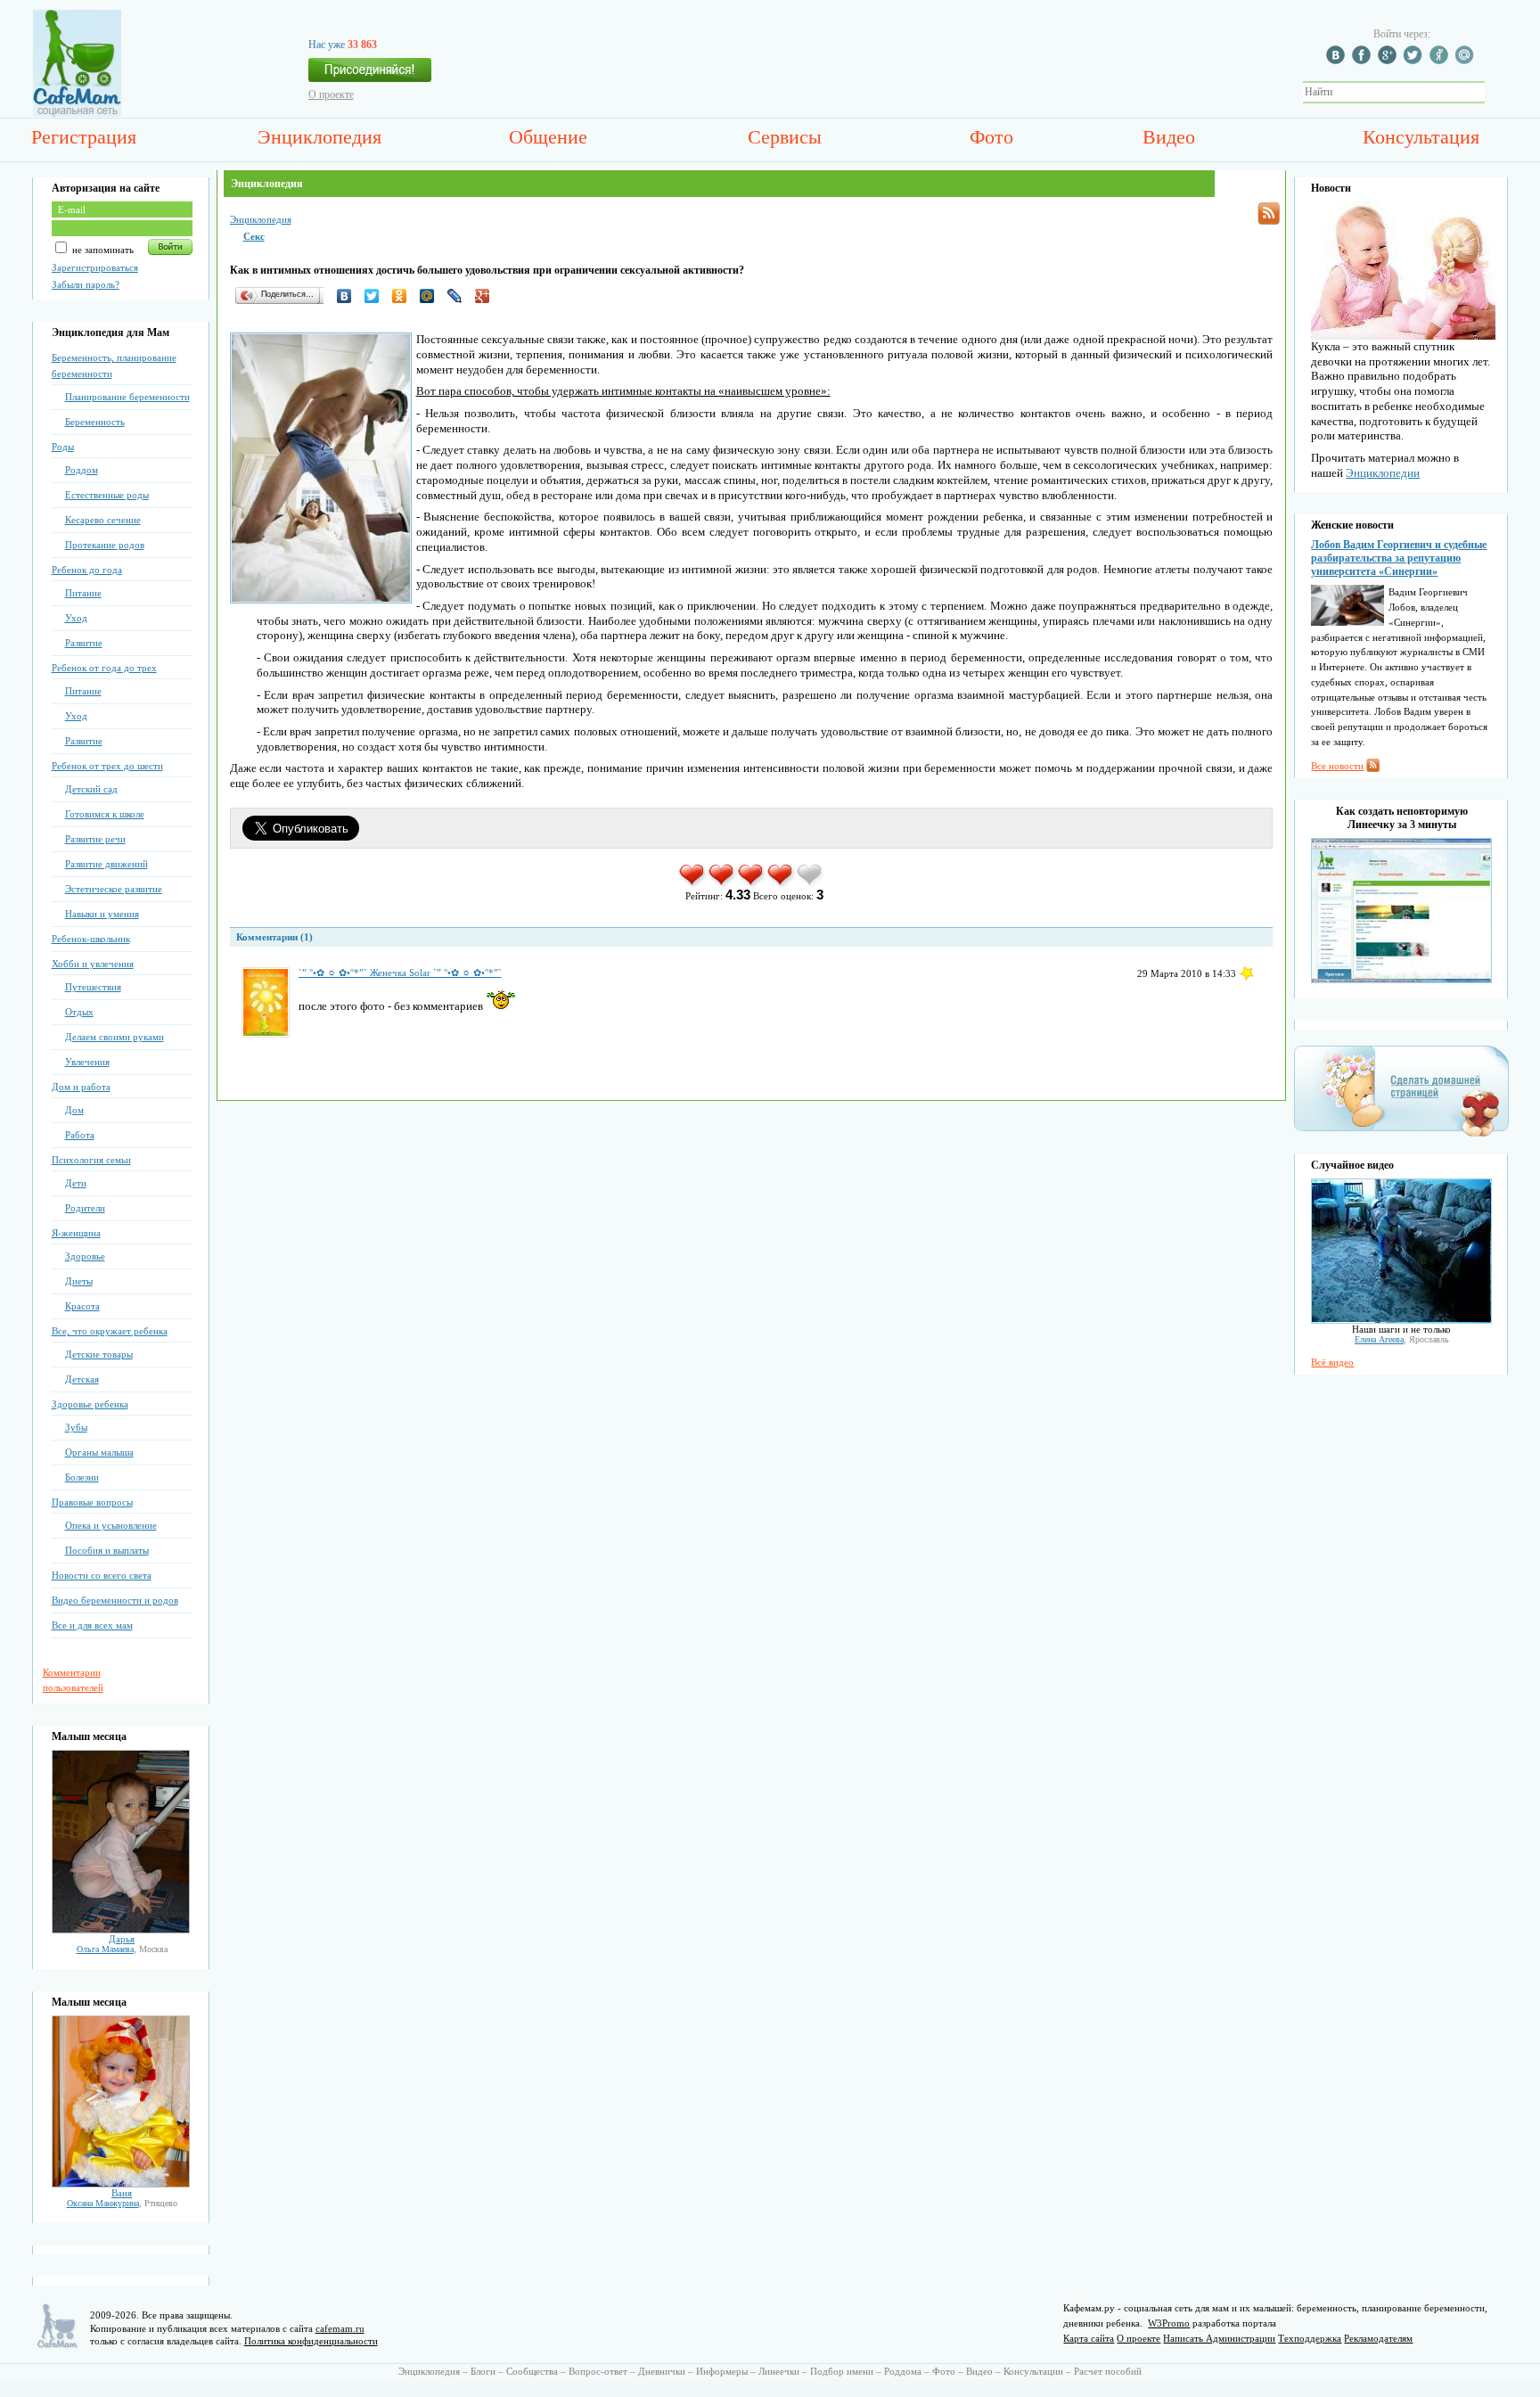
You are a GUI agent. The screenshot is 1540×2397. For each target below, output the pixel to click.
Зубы (76, 1427)
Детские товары (99, 1354)
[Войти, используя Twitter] (1415, 61)
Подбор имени (842, 2371)
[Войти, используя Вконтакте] (1338, 61)
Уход (76, 618)
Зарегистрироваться (95, 267)
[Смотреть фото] (121, 1930)
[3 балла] (752, 884)
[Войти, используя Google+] (1389, 61)
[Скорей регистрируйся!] (370, 75)
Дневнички (662, 2371)
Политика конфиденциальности (311, 2341)
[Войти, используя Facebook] (1364, 61)
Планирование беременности (127, 397)
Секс (254, 236)
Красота (82, 1306)
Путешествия (93, 987)
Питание (83, 593)
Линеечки (779, 2371)
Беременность (95, 422)
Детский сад (91, 789)
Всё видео (1332, 1362)
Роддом (82, 470)
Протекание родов (105, 545)
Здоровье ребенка (90, 1404)
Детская (82, 1379)
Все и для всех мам (92, 1625)
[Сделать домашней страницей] (1401, 1136)
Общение (548, 137)
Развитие (84, 643)
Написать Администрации (1219, 2338)
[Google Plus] (487, 296)
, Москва (122, 1949)
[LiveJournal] (459, 296)
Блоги (483, 2371)
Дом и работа (81, 1087)
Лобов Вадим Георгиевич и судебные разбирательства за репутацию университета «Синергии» (1399, 558)
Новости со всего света (102, 1575)
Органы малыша (99, 1452)
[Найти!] (1495, 92)
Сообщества (532, 2371)
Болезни (82, 1477)
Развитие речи (95, 839)
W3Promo (1169, 2323)
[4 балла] (781, 884)
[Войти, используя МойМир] (1467, 61)
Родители (85, 1208)
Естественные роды (107, 495)
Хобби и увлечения (93, 964)
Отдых (79, 1012)
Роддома (903, 2371)
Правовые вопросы (92, 1502)
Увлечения (87, 1062)
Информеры (722, 2371)
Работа (80, 1135)
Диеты (79, 1281)
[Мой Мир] (432, 296)
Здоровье (85, 1256)
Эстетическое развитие (114, 889)
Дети (76, 1183)
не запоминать (102, 250)
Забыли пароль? (86, 284)
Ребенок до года (87, 570)
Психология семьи (91, 1160)
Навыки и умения (102, 914)
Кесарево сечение (103, 520)
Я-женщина (76, 1233)
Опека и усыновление (111, 1525)
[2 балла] (722, 884)
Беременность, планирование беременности (114, 365)
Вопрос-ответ (598, 2371)
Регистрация (84, 137)
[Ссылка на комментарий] (1247, 973)
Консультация (1421, 137)
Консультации (1033, 2371)
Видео (1169, 137)
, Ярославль (1402, 1339)
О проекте (331, 94)
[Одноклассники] (404, 296)
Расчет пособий (1108, 2371)
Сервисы (785, 137)
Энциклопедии (1383, 473)
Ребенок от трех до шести (107, 766)
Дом (74, 1110)
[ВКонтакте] (349, 296)
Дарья (122, 1939)
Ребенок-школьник (91, 939)
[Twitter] (377, 296)
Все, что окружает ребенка (110, 1331)
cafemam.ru (340, 2328)
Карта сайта (1089, 2338)
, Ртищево (122, 2203)
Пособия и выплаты (107, 1550)
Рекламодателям (1378, 2338)
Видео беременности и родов (115, 1600)
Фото (991, 137)
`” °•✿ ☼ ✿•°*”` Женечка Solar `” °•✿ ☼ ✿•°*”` (400, 973)
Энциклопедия (319, 137)
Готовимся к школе (105, 814)
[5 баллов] (811, 884)
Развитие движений (106, 864)
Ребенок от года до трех (104, 668)
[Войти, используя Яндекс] (1441, 61)
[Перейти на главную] (77, 113)
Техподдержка (1310, 2338)
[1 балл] (693, 884)
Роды (63, 447)
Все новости (1337, 766)
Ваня (122, 2193)
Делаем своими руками (115, 1037)
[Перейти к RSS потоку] (1269, 213)
